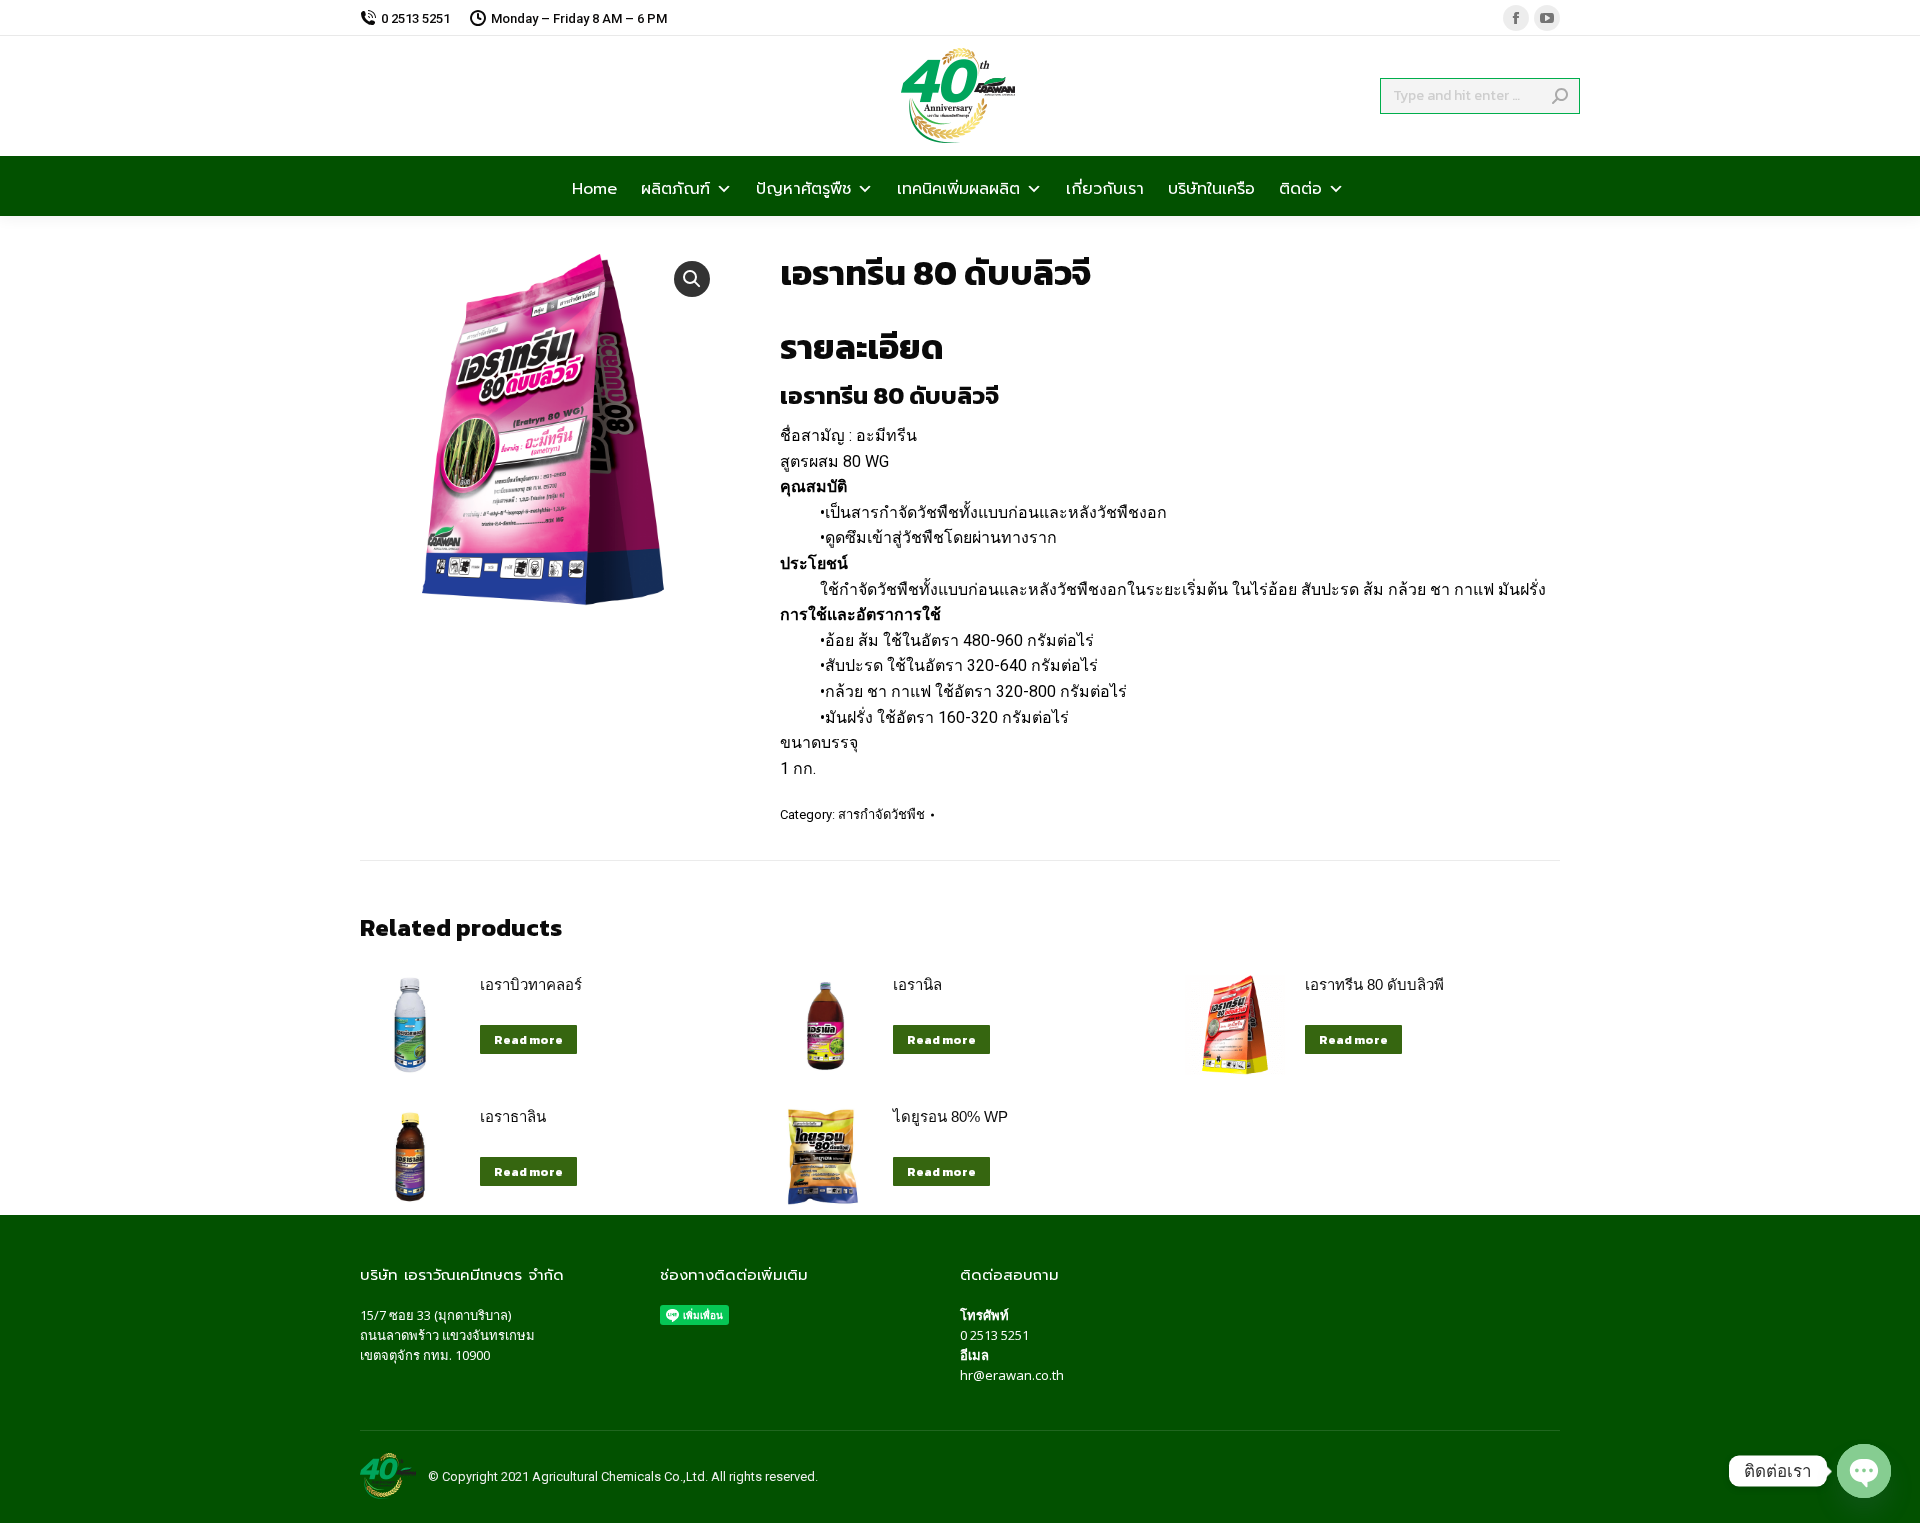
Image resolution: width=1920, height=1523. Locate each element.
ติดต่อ (1300, 187)
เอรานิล (917, 984)
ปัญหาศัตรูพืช (803, 187)
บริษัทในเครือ (1211, 187)
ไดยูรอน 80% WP (950, 1116)
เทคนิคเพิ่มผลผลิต (958, 187)
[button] (692, 279)
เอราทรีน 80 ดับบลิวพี (1374, 984)
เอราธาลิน (513, 1116)
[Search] (1560, 96)
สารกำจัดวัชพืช (881, 814)
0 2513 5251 (994, 1335)
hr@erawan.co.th (1012, 1375)
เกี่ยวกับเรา (1105, 187)
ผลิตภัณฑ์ (675, 187)
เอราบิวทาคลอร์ (531, 984)
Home (594, 187)
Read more (528, 1040)
